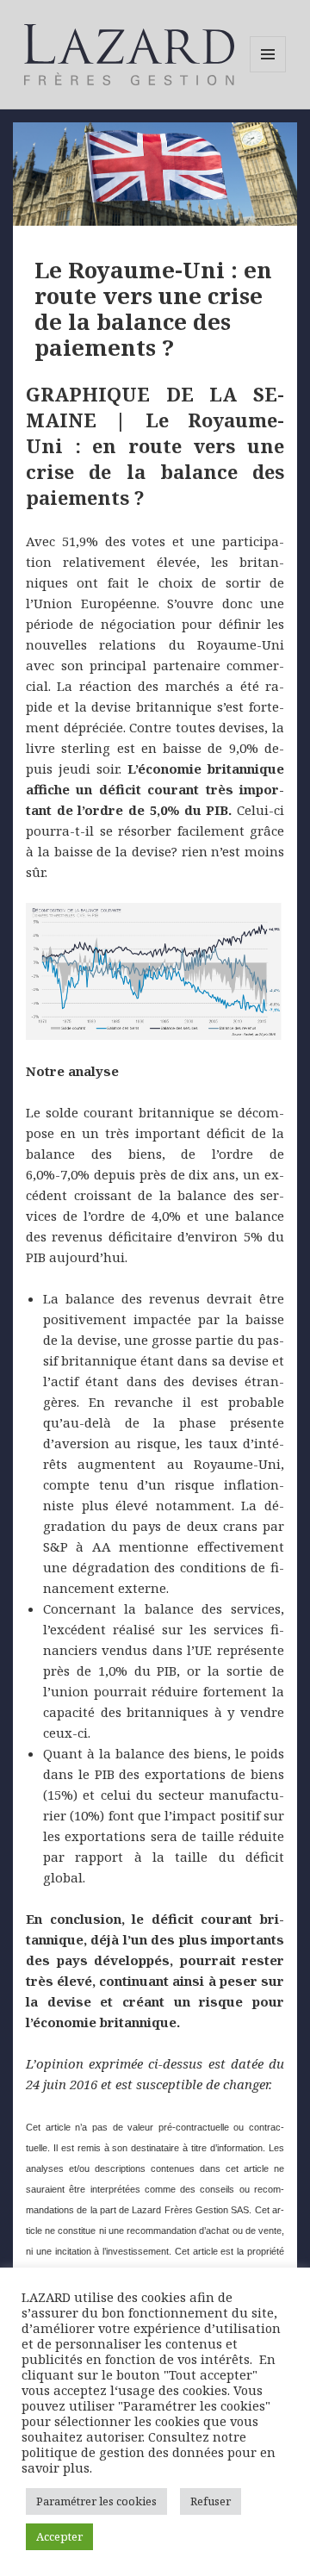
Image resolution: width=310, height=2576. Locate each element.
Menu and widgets (268, 72)
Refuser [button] (211, 2501)
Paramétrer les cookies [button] (96, 2501)
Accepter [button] (59, 2536)
